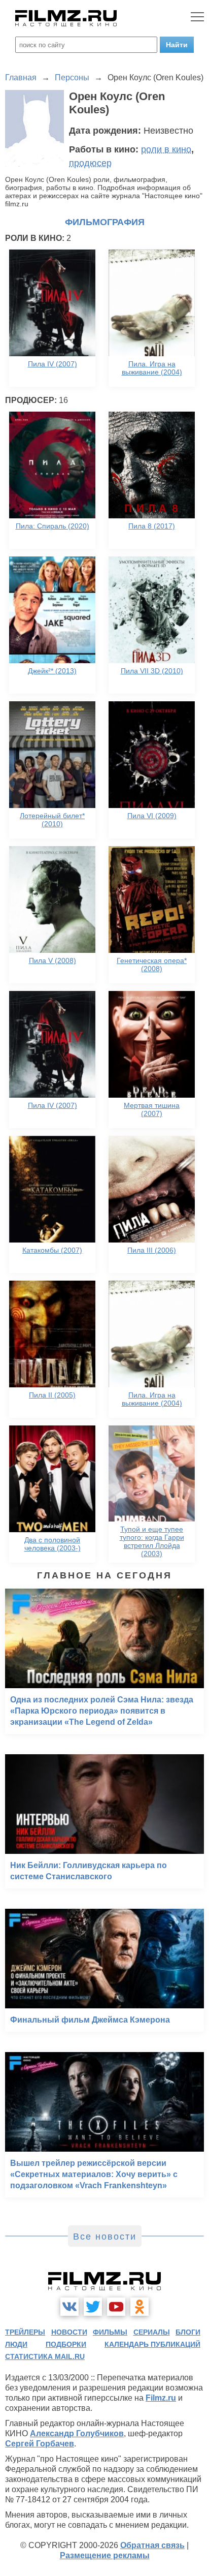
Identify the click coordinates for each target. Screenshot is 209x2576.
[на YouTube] (116, 2307)
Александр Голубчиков (77, 2433)
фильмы (110, 2332)
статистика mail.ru (45, 2356)
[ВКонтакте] (69, 2307)
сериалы (152, 2332)
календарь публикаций (152, 2344)
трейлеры (25, 2332)
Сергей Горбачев (40, 2444)
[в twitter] (93, 2307)
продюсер (90, 163)
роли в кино (166, 149)
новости (69, 2332)
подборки (66, 2344)
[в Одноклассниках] (140, 2307)
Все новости (105, 2237)
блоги (188, 2332)
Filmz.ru (161, 2398)
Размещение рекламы (105, 2555)
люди (16, 2344)
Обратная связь (152, 2545)
